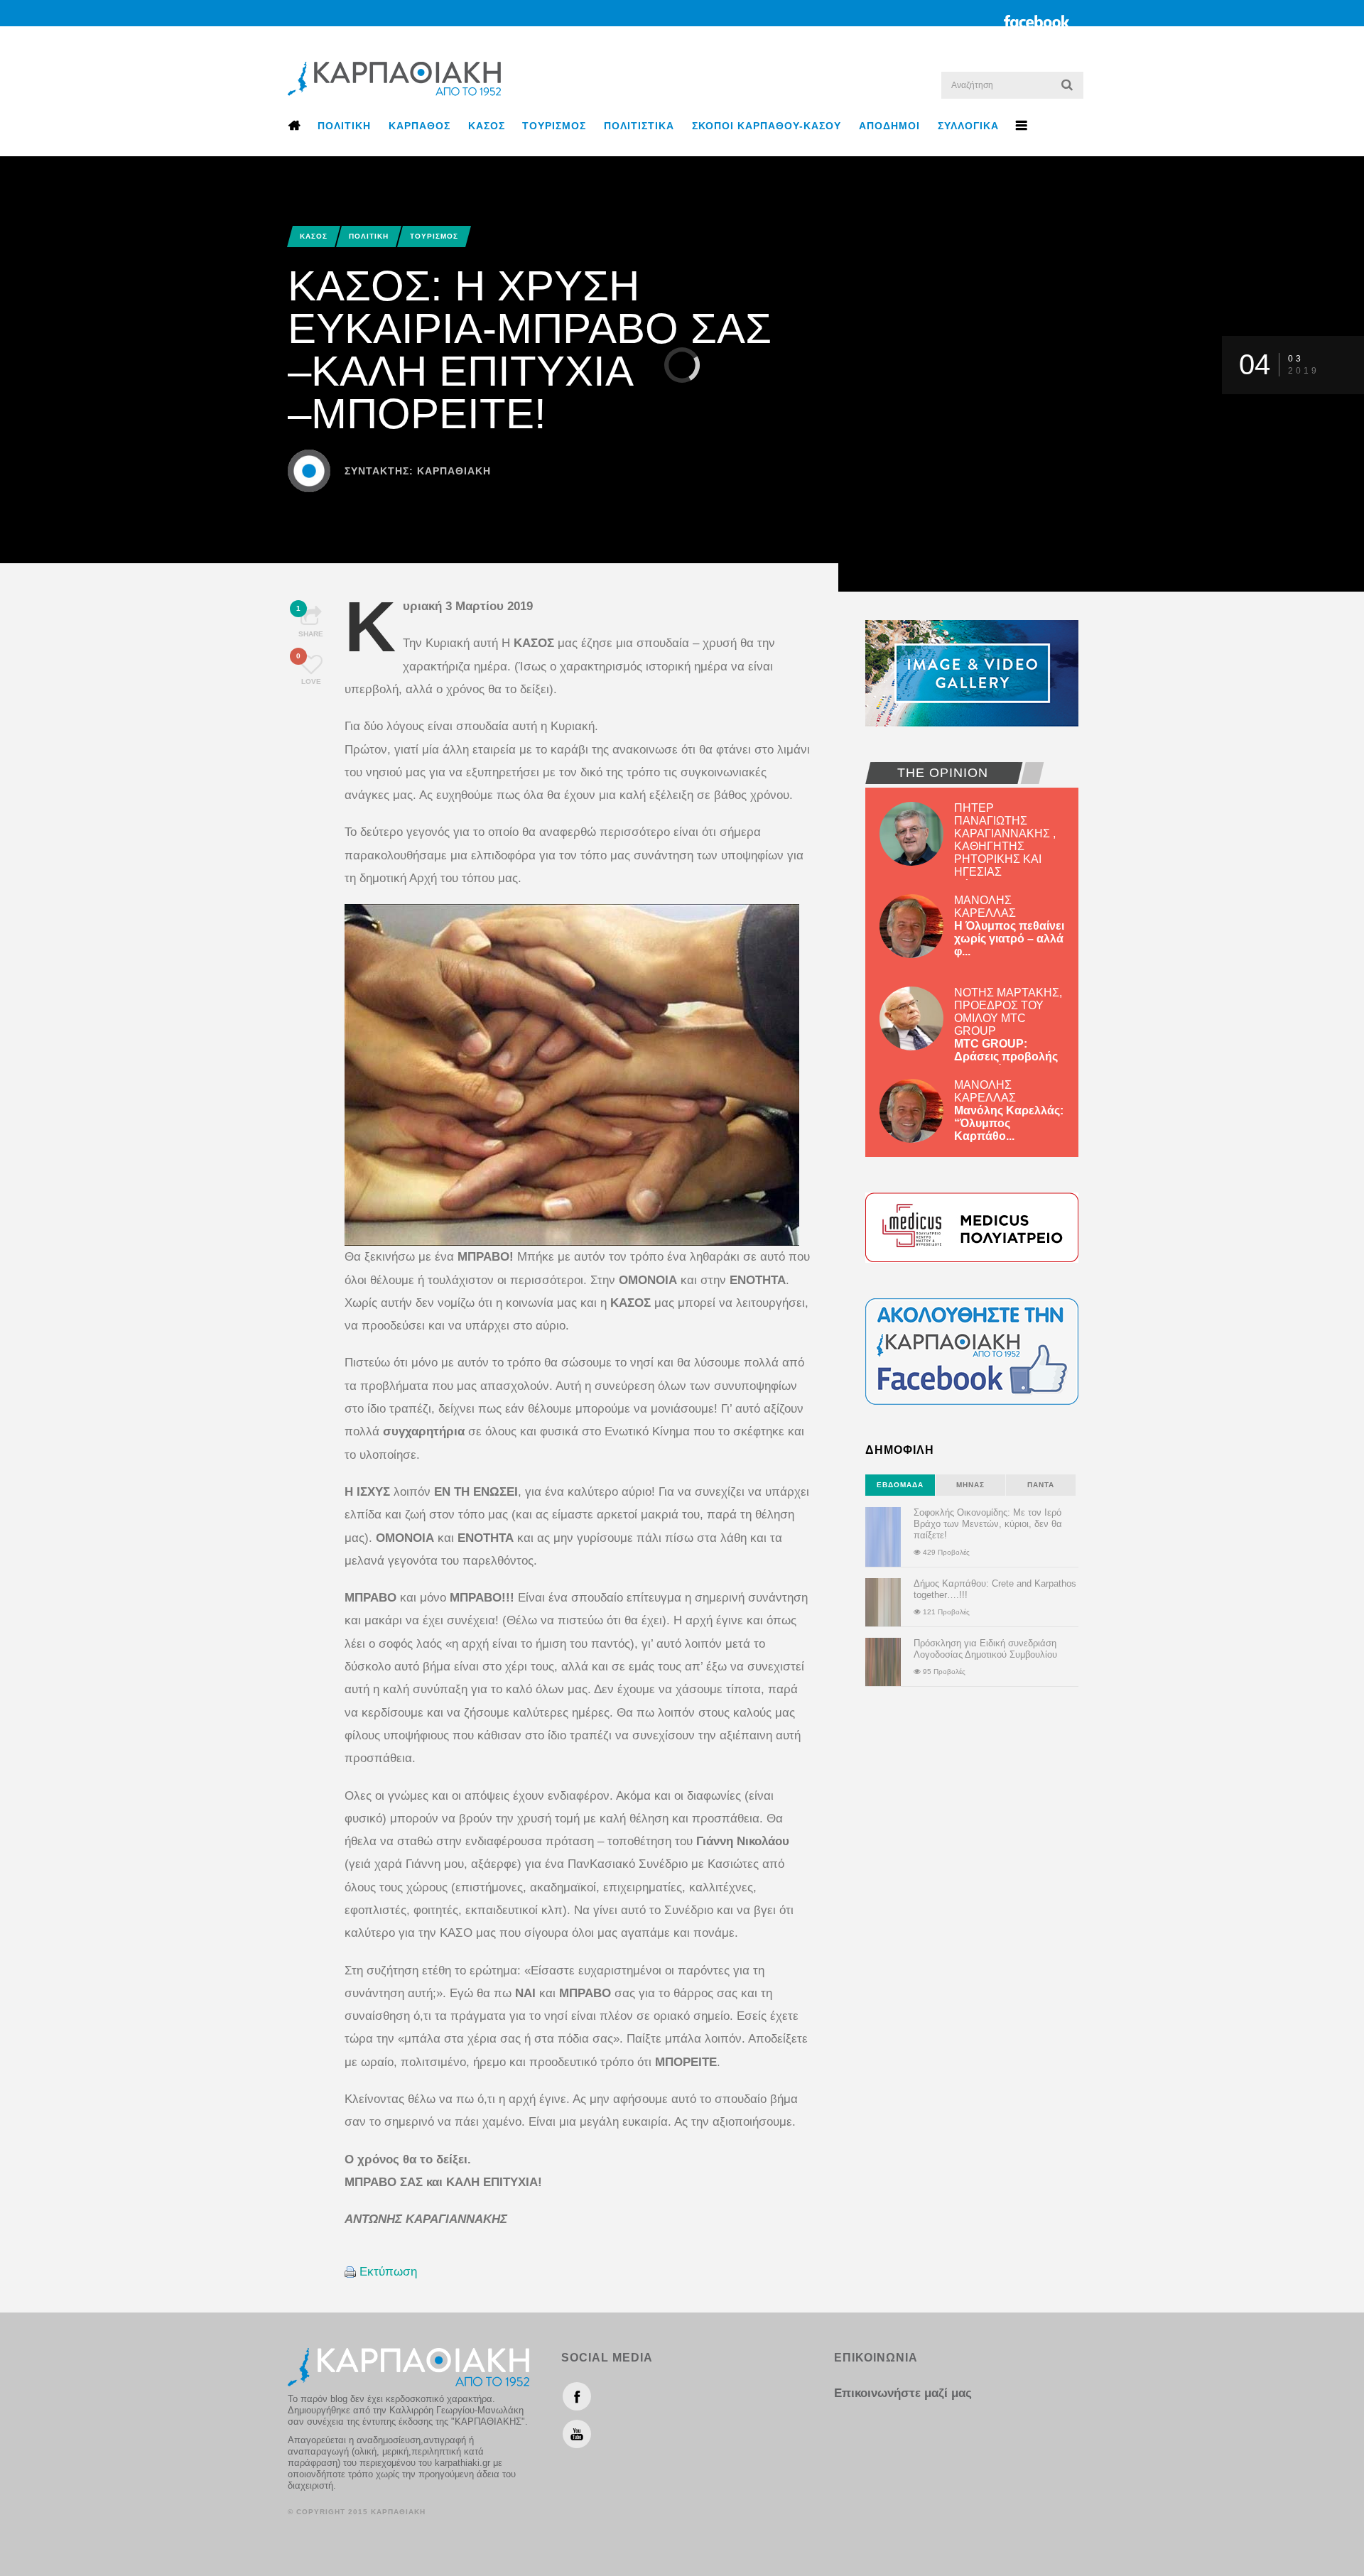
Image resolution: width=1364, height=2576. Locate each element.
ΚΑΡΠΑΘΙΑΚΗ (454, 471)
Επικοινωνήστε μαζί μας (903, 2393)
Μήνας (970, 1485)
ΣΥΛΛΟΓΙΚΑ (968, 126)
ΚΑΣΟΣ (487, 126)
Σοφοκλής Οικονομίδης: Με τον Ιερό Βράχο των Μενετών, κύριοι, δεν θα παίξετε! (988, 1524)
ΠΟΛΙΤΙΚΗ (344, 126)
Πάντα (1041, 1485)
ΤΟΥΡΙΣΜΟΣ (554, 126)
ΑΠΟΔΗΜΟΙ (889, 126)
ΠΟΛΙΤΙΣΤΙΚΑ (639, 126)
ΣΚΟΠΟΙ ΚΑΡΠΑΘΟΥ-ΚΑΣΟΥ (767, 126)
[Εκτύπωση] (350, 2272)
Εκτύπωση (388, 2272)
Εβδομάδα (900, 1485)
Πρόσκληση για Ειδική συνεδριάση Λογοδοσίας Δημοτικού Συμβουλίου (985, 1649)
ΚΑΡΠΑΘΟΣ (420, 126)
